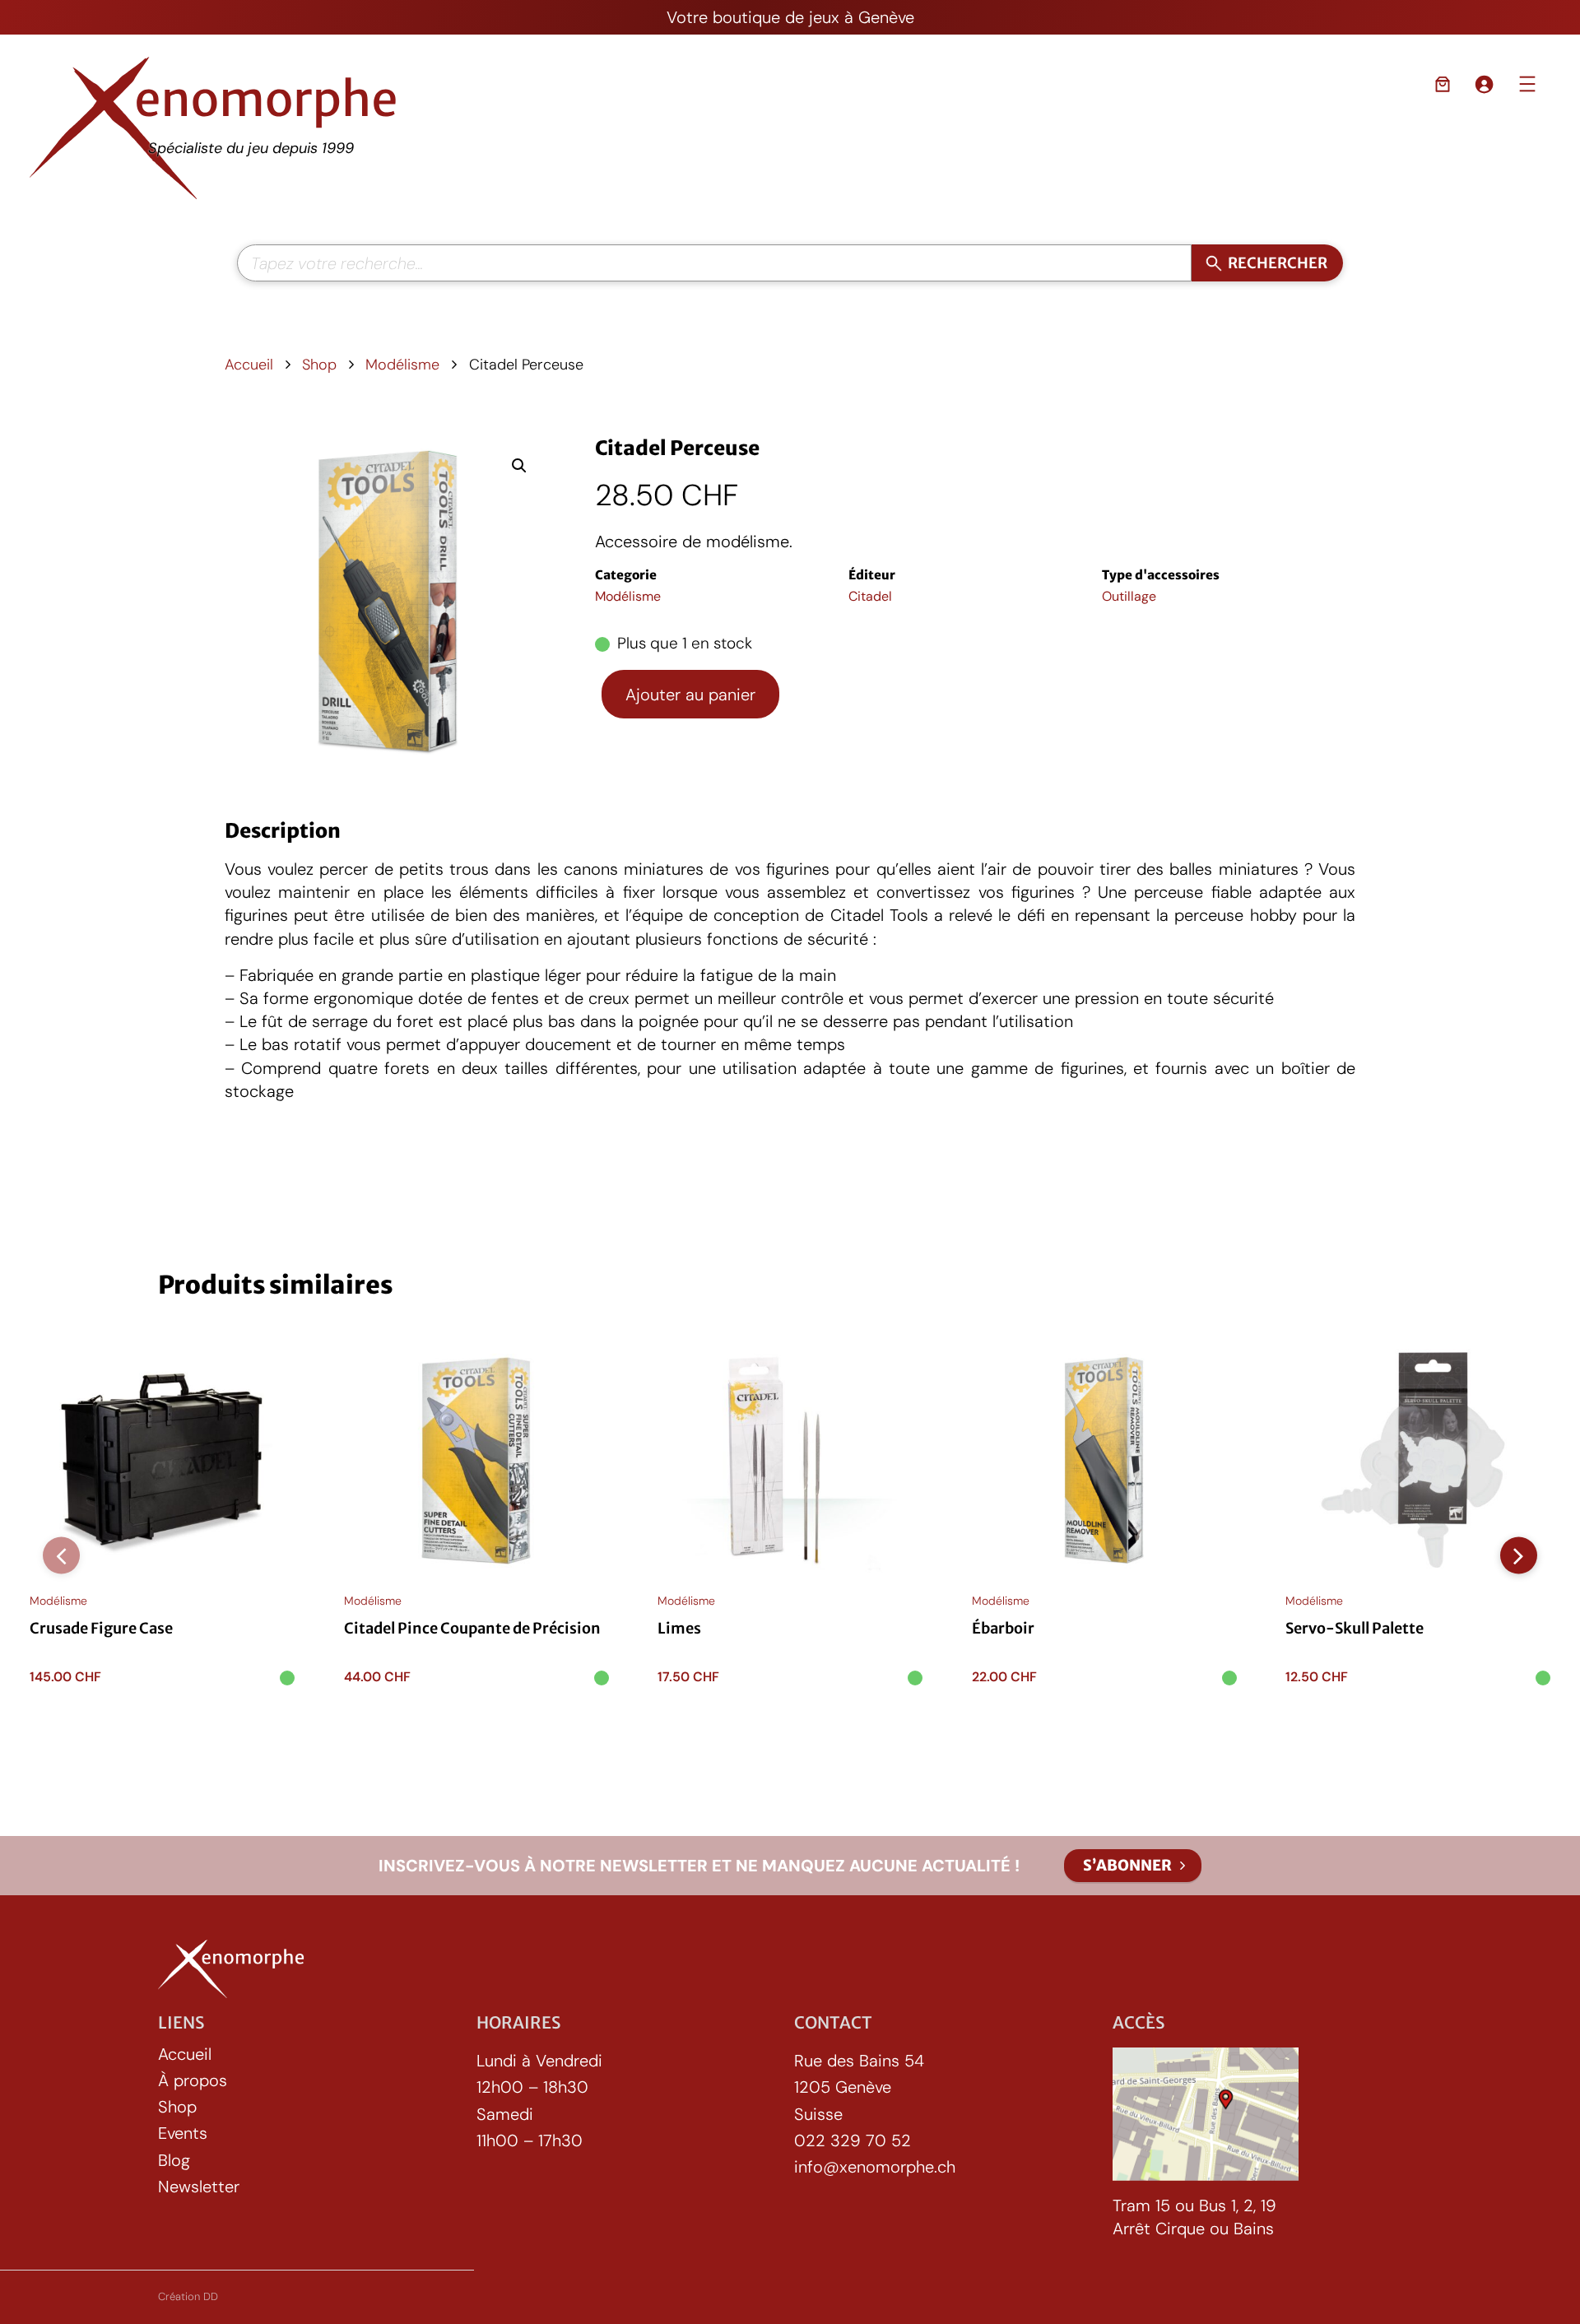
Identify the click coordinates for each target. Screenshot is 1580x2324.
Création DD (188, 2296)
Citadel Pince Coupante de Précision (472, 1629)
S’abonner (1127, 1865)
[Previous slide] (61, 1556)
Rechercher (1278, 263)
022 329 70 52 (853, 2140)
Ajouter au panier (690, 695)
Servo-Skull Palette (1355, 1629)
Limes (679, 1629)
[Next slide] (1519, 1556)
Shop (319, 365)
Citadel (870, 596)
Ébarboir (1003, 1629)
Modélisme (402, 365)
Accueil (249, 365)
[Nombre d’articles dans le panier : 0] (1443, 84)
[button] (519, 466)
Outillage (1129, 596)
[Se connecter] (1484, 84)
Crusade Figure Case (101, 1629)
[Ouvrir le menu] (1527, 84)
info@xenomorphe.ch (875, 2167)
